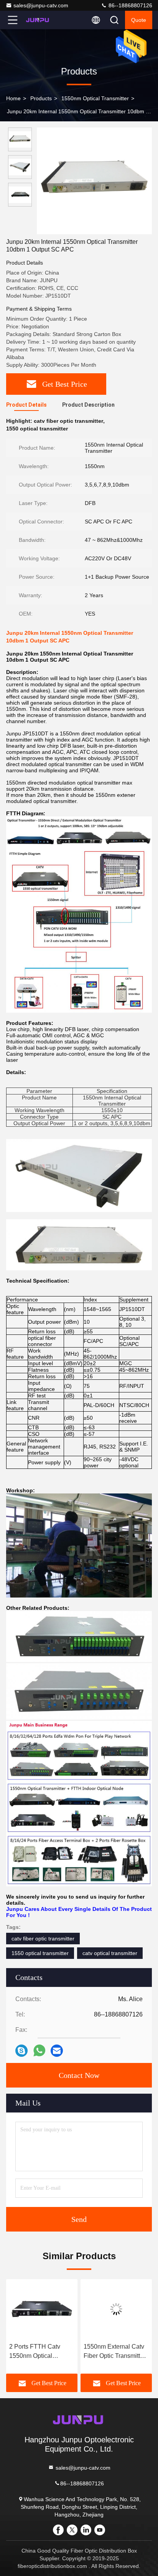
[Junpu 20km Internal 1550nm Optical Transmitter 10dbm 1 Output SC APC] (94, 181)
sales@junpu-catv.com (41, 5)
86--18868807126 (130, 5)
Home (13, 98)
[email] (57, 2051)
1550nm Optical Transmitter (95, 98)
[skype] (21, 2051)
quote (139, 20)
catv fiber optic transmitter (43, 1939)
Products (41, 98)
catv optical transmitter (110, 1953)
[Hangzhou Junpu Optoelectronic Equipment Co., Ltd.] (38, 20)
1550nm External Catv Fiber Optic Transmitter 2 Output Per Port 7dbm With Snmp (41, 2352)
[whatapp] (39, 2050)
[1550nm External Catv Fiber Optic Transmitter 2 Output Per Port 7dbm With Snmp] (42, 2309)
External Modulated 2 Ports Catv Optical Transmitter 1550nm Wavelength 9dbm (113, 2352)
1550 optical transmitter (40, 1953)
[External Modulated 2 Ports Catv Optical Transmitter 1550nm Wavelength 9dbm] (116, 2309)
